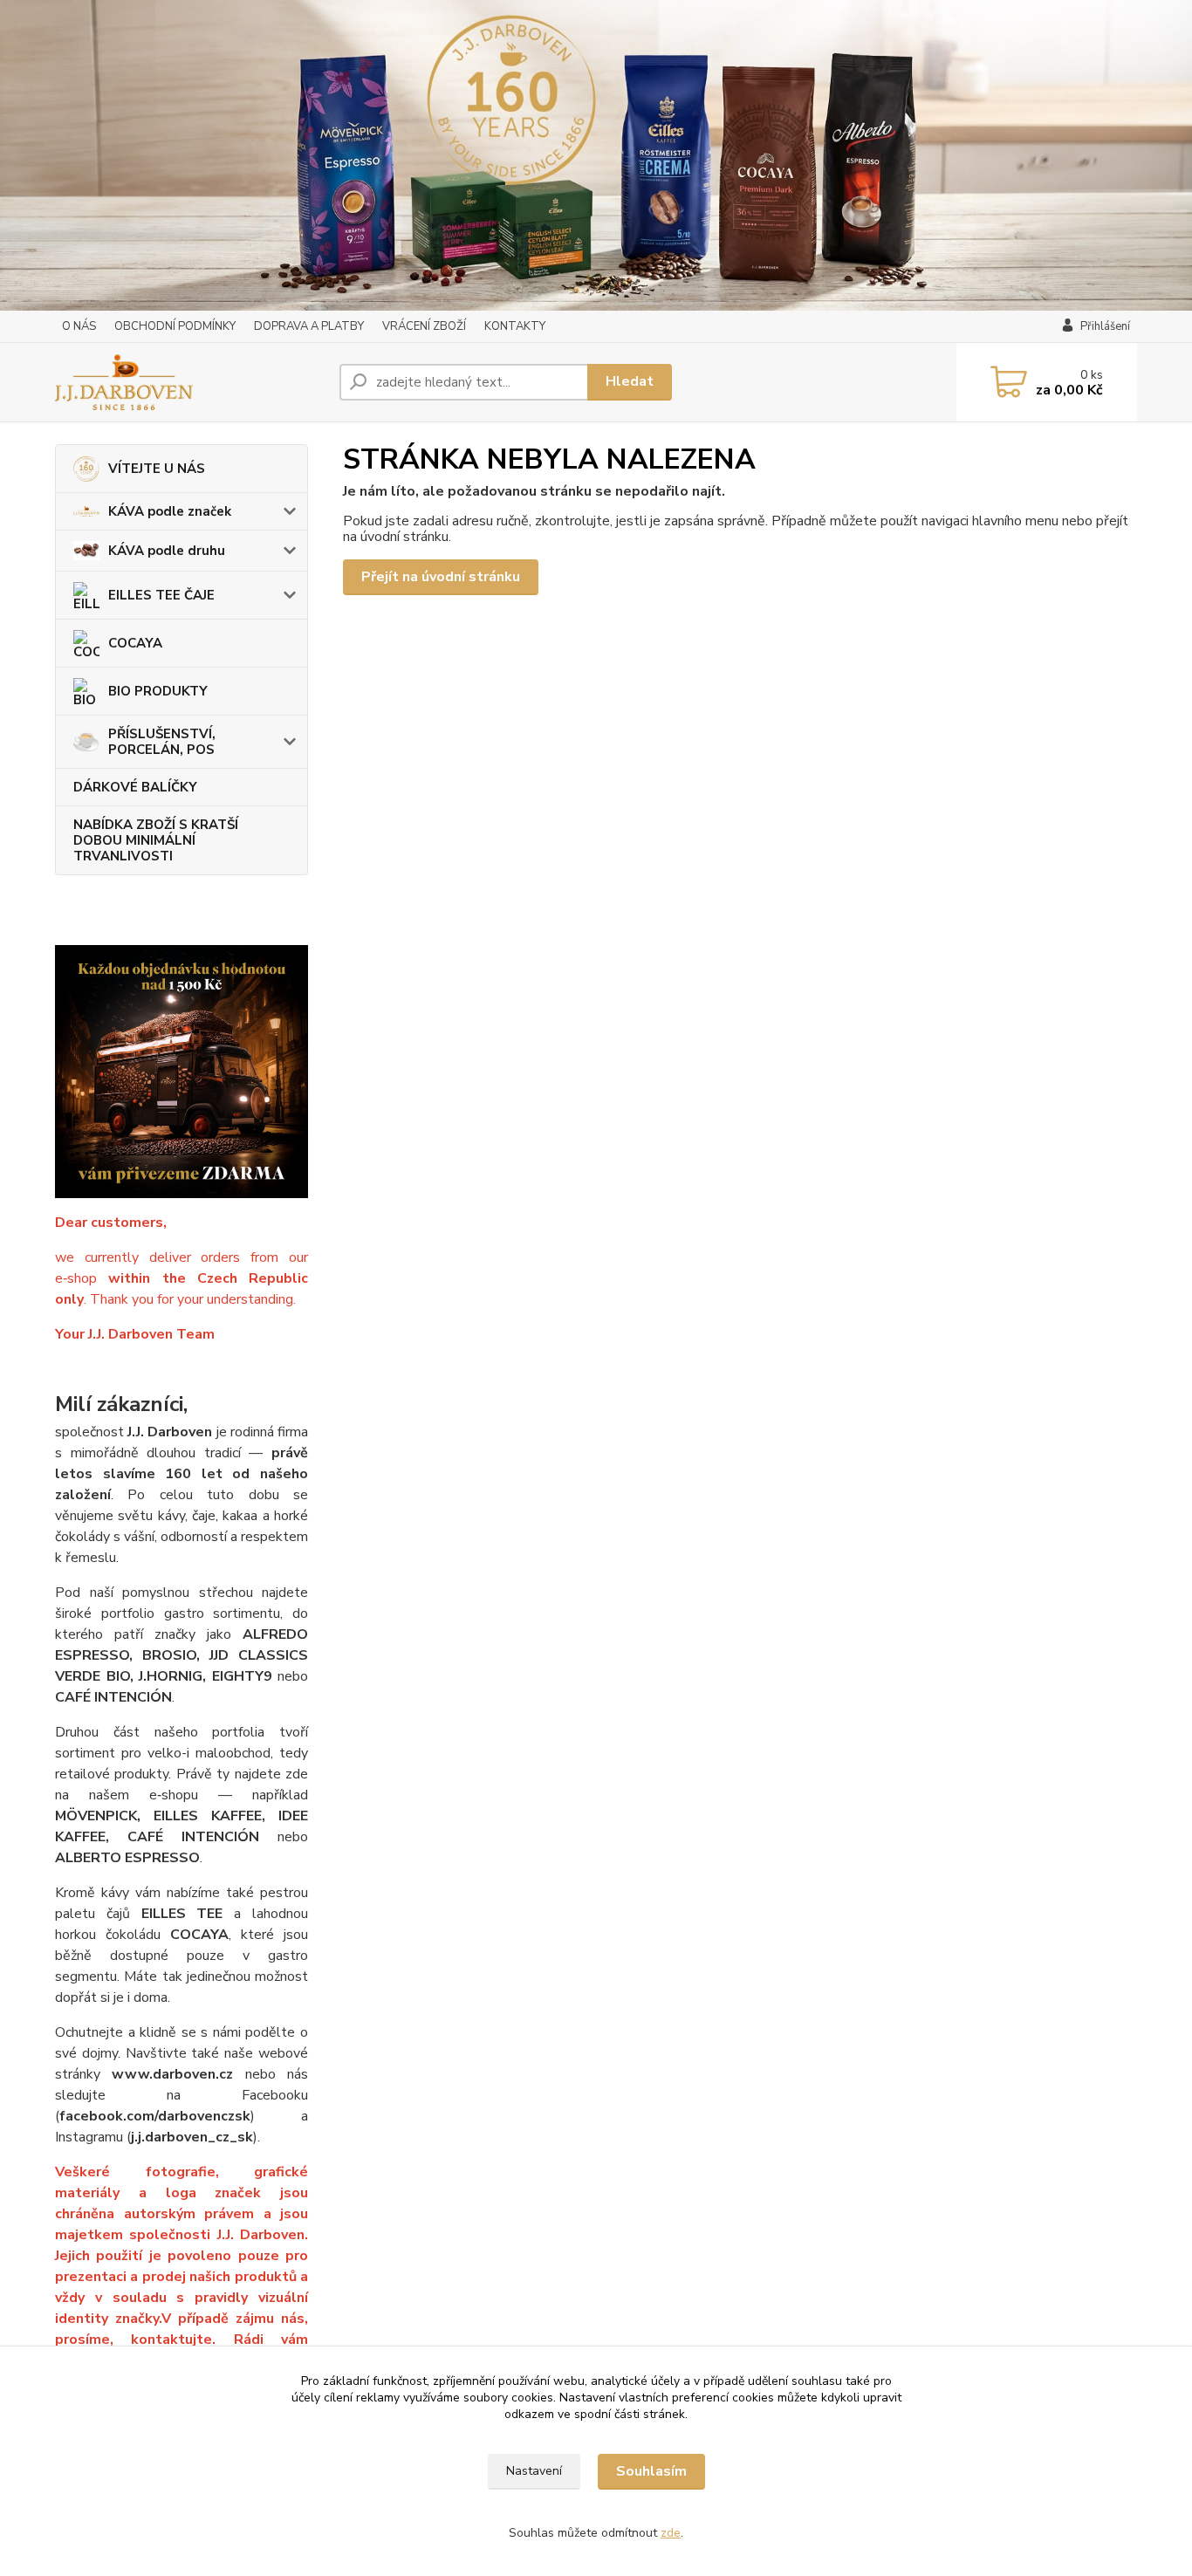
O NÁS (79, 326)
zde (671, 2533)
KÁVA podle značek (170, 511)
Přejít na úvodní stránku (441, 577)
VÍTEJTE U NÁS (157, 469)
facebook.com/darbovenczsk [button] (155, 2116)
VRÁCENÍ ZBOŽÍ (424, 326)
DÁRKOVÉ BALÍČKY (135, 787)
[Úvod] (190, 382)
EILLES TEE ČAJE (161, 595)
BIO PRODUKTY (158, 691)
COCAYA (135, 643)
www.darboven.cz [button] (172, 2074)
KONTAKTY (515, 326)
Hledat (630, 381)
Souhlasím (651, 2471)
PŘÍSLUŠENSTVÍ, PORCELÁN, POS (162, 742)
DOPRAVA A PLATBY (309, 326)
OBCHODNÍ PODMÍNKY (175, 326)
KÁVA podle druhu (167, 551)
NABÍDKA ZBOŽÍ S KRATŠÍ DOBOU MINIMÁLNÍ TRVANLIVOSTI (156, 840)
